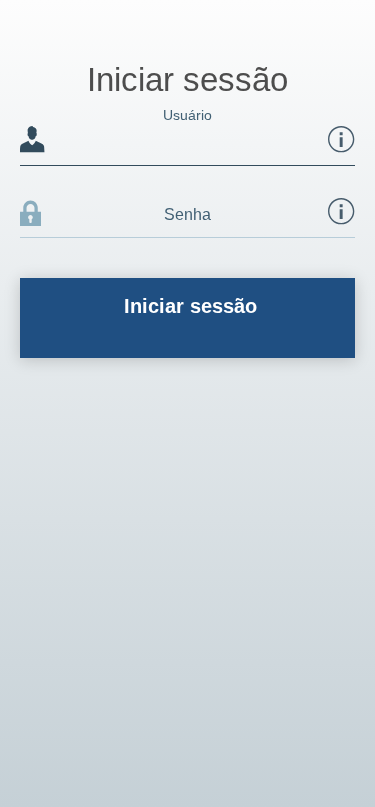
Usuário (116, 115)
